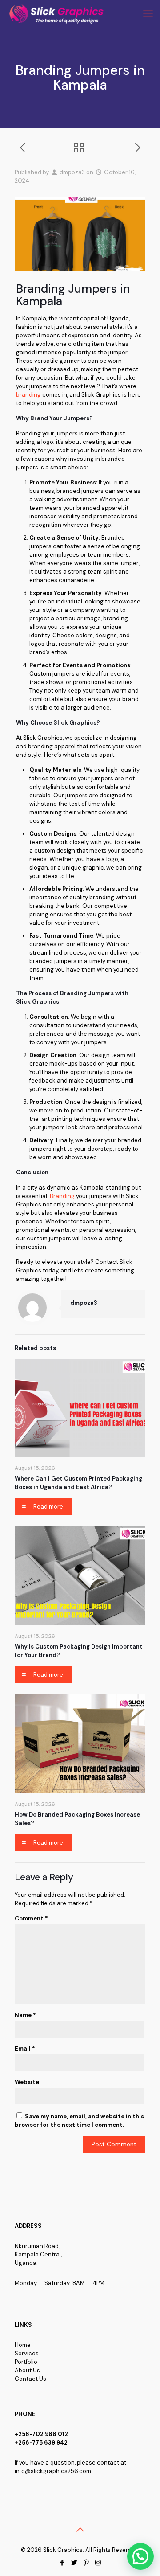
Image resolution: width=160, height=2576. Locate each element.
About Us (27, 2370)
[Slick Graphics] (58, 13)
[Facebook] (62, 2563)
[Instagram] (98, 2563)
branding (28, 395)
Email (25, 2049)
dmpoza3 (72, 172)
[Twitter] (74, 2563)
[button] (140, 2556)
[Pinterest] (86, 2563)
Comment (31, 1918)
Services (27, 2353)
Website (27, 2082)
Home (23, 2345)
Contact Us (30, 2379)
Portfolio (26, 2362)
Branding (62, 1196)
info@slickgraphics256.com (53, 2471)
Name (25, 2015)
